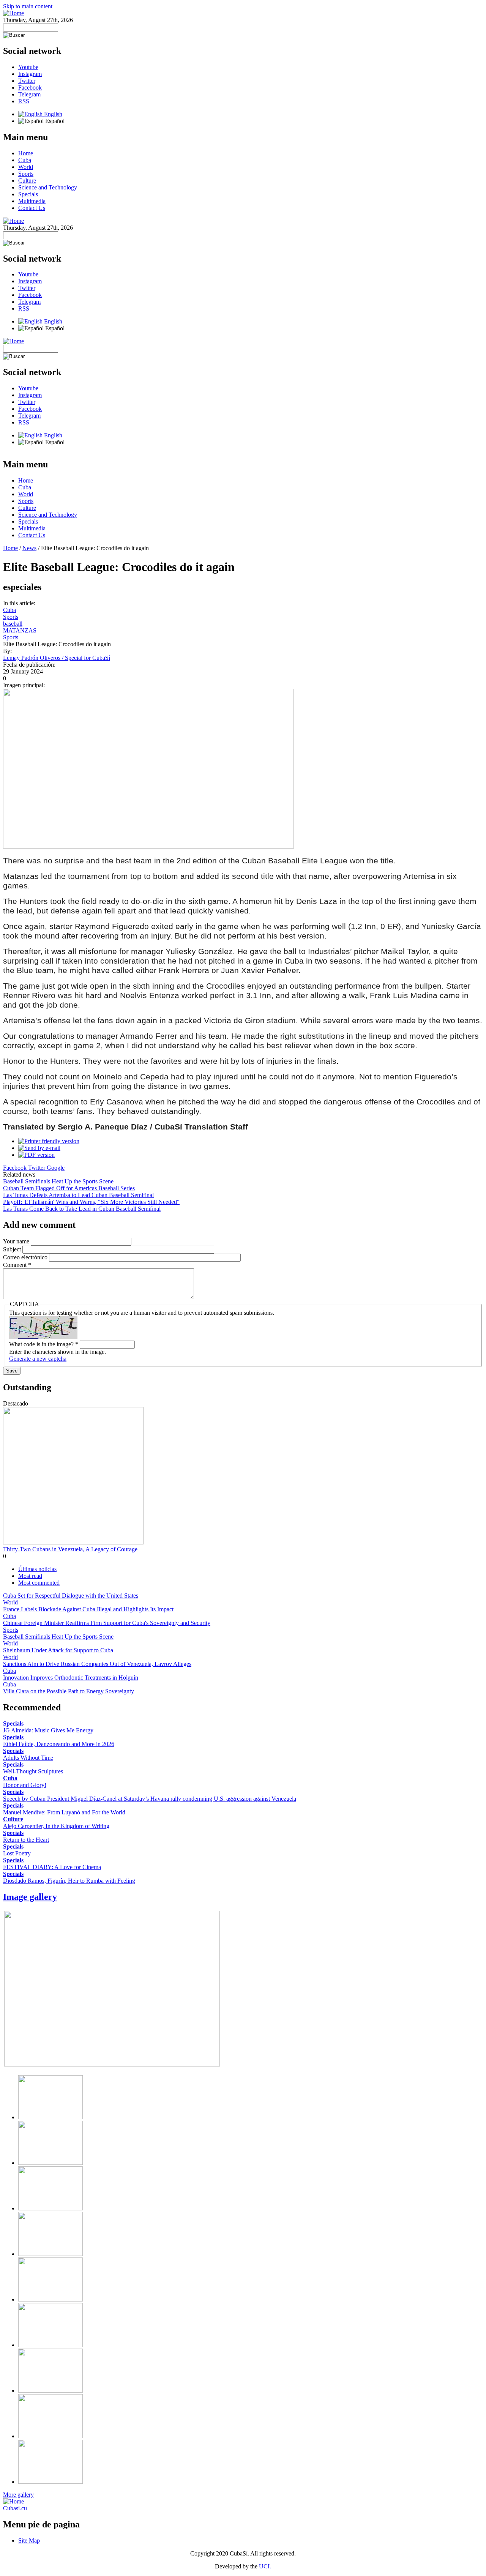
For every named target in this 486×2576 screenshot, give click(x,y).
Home (26, 153)
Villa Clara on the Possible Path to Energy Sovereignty (69, 1691)
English (52, 114)
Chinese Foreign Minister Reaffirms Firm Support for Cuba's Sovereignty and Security (107, 1623)
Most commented (39, 1583)
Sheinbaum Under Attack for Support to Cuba (58, 1650)
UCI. (265, 2566)
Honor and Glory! (25, 1785)
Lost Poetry (17, 1853)
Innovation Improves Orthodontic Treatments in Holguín (71, 1678)
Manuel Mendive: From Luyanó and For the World (64, 1812)
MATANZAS (20, 630)
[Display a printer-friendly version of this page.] (49, 1141)
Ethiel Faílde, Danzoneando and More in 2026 (59, 1744)
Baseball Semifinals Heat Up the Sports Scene (58, 1181)
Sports (26, 174)
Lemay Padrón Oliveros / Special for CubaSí (57, 658)
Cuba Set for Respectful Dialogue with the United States (71, 1596)
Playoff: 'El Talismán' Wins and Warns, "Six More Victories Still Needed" (91, 1202)
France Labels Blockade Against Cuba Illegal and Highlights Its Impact (88, 1609)
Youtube (28, 67)
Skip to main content (28, 6)
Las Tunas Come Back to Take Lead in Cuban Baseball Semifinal (82, 1209)
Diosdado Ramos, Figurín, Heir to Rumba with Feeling (69, 1881)
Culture (27, 181)
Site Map (29, 2541)
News (29, 548)
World (26, 167)
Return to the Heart (26, 1840)
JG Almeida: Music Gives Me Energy (48, 1730)
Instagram (30, 74)
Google (56, 1168)
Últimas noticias (37, 1569)
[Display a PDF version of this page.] (36, 1155)
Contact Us (32, 208)
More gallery (18, 2495)
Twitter (27, 81)
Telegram (29, 94)
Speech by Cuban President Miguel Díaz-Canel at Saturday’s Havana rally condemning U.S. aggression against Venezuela (150, 1799)
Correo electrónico (26, 1257)
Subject (13, 1249)
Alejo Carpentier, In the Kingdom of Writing (56, 1826)
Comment (17, 1265)
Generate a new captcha (38, 1359)
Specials (28, 194)
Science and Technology (48, 187)
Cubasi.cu (15, 2508)
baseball (13, 624)
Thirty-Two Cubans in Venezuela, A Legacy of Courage (70, 1549)
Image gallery (30, 1897)
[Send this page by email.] (39, 1148)
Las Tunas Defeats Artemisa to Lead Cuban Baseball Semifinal (78, 1195)
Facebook (30, 88)
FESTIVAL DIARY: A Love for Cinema (52, 1867)
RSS (24, 101)
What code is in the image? (44, 1344)
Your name (17, 1241)
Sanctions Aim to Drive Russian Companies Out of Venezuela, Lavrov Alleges (97, 1664)
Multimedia (32, 201)
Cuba (25, 160)
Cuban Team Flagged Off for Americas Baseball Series (69, 1188)
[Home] (13, 13)
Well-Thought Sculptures (33, 1771)
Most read (30, 1576)
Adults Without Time (28, 1758)
